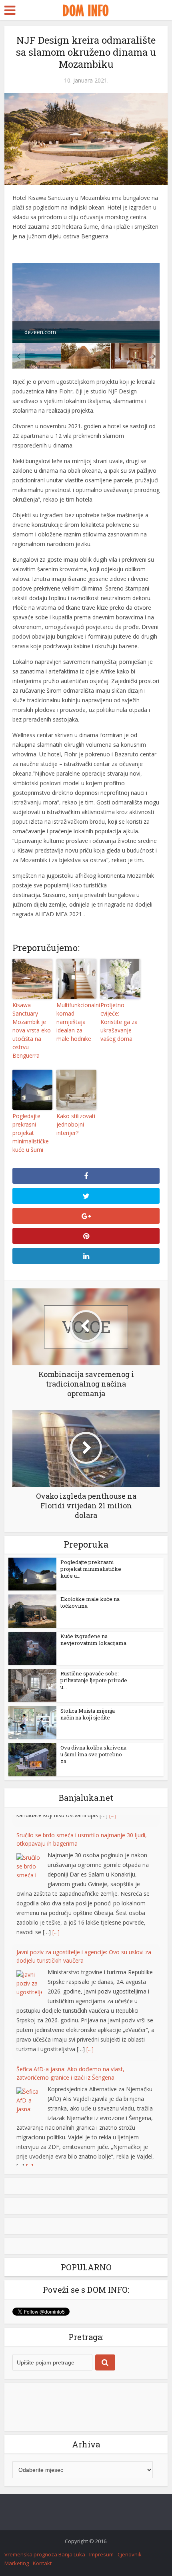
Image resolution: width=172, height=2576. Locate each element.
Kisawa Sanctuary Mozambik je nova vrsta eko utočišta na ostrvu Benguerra (32, 1030)
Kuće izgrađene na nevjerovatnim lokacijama (93, 1640)
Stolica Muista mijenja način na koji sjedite (88, 1714)
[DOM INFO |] (86, 9)
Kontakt (42, 2563)
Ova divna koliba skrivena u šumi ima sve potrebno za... (93, 1754)
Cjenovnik (130, 2554)
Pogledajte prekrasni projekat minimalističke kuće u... (91, 1569)
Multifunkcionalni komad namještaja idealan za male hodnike (76, 1022)
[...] (56, 1920)
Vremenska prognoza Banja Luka (45, 2554)
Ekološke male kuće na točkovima (90, 1602)
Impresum (101, 2554)
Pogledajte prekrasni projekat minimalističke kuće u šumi (31, 1133)
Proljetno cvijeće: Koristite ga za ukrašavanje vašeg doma (119, 1022)
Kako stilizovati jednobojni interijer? (76, 1124)
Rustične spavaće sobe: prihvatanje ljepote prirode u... (94, 1680)
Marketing (17, 2563)
